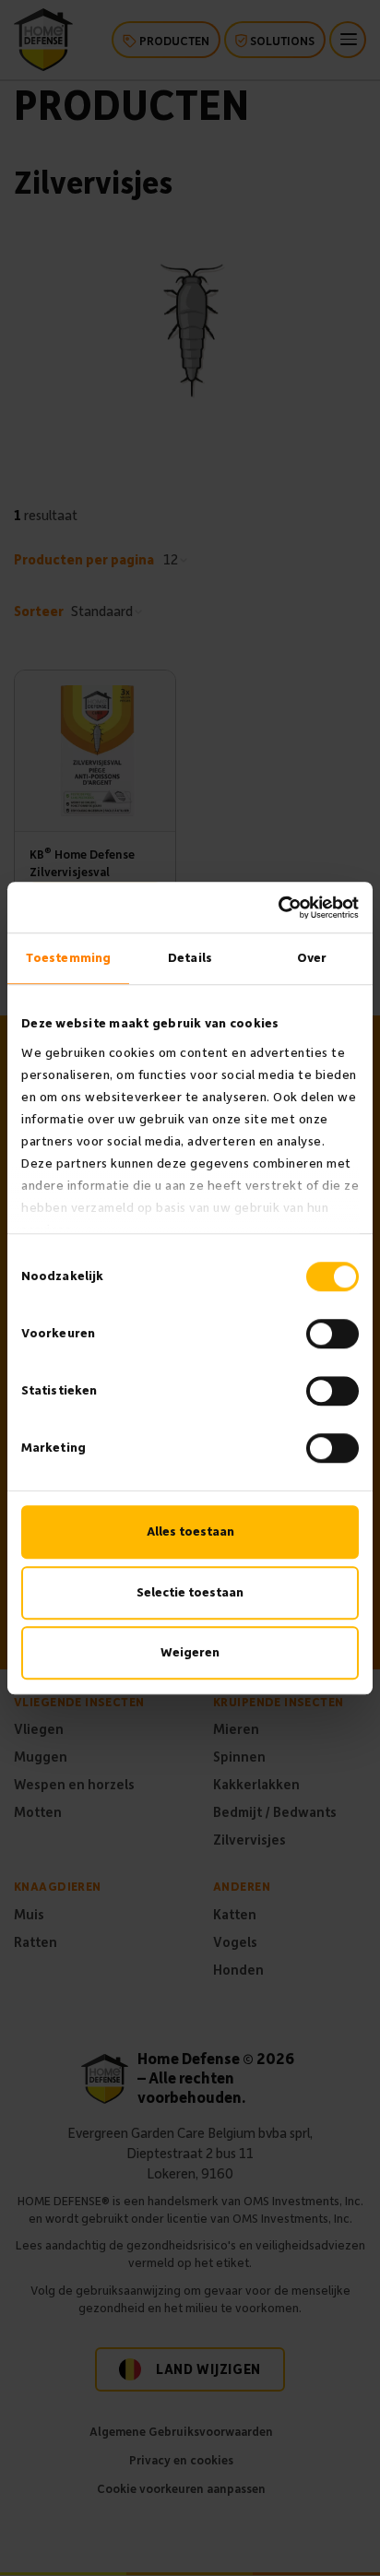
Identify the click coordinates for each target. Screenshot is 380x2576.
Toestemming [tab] (68, 958)
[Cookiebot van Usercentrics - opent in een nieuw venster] (278, 908)
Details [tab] (190, 958)
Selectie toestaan (190, 1592)
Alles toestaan (190, 1531)
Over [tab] (312, 958)
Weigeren (190, 1652)
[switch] (332, 1334)
